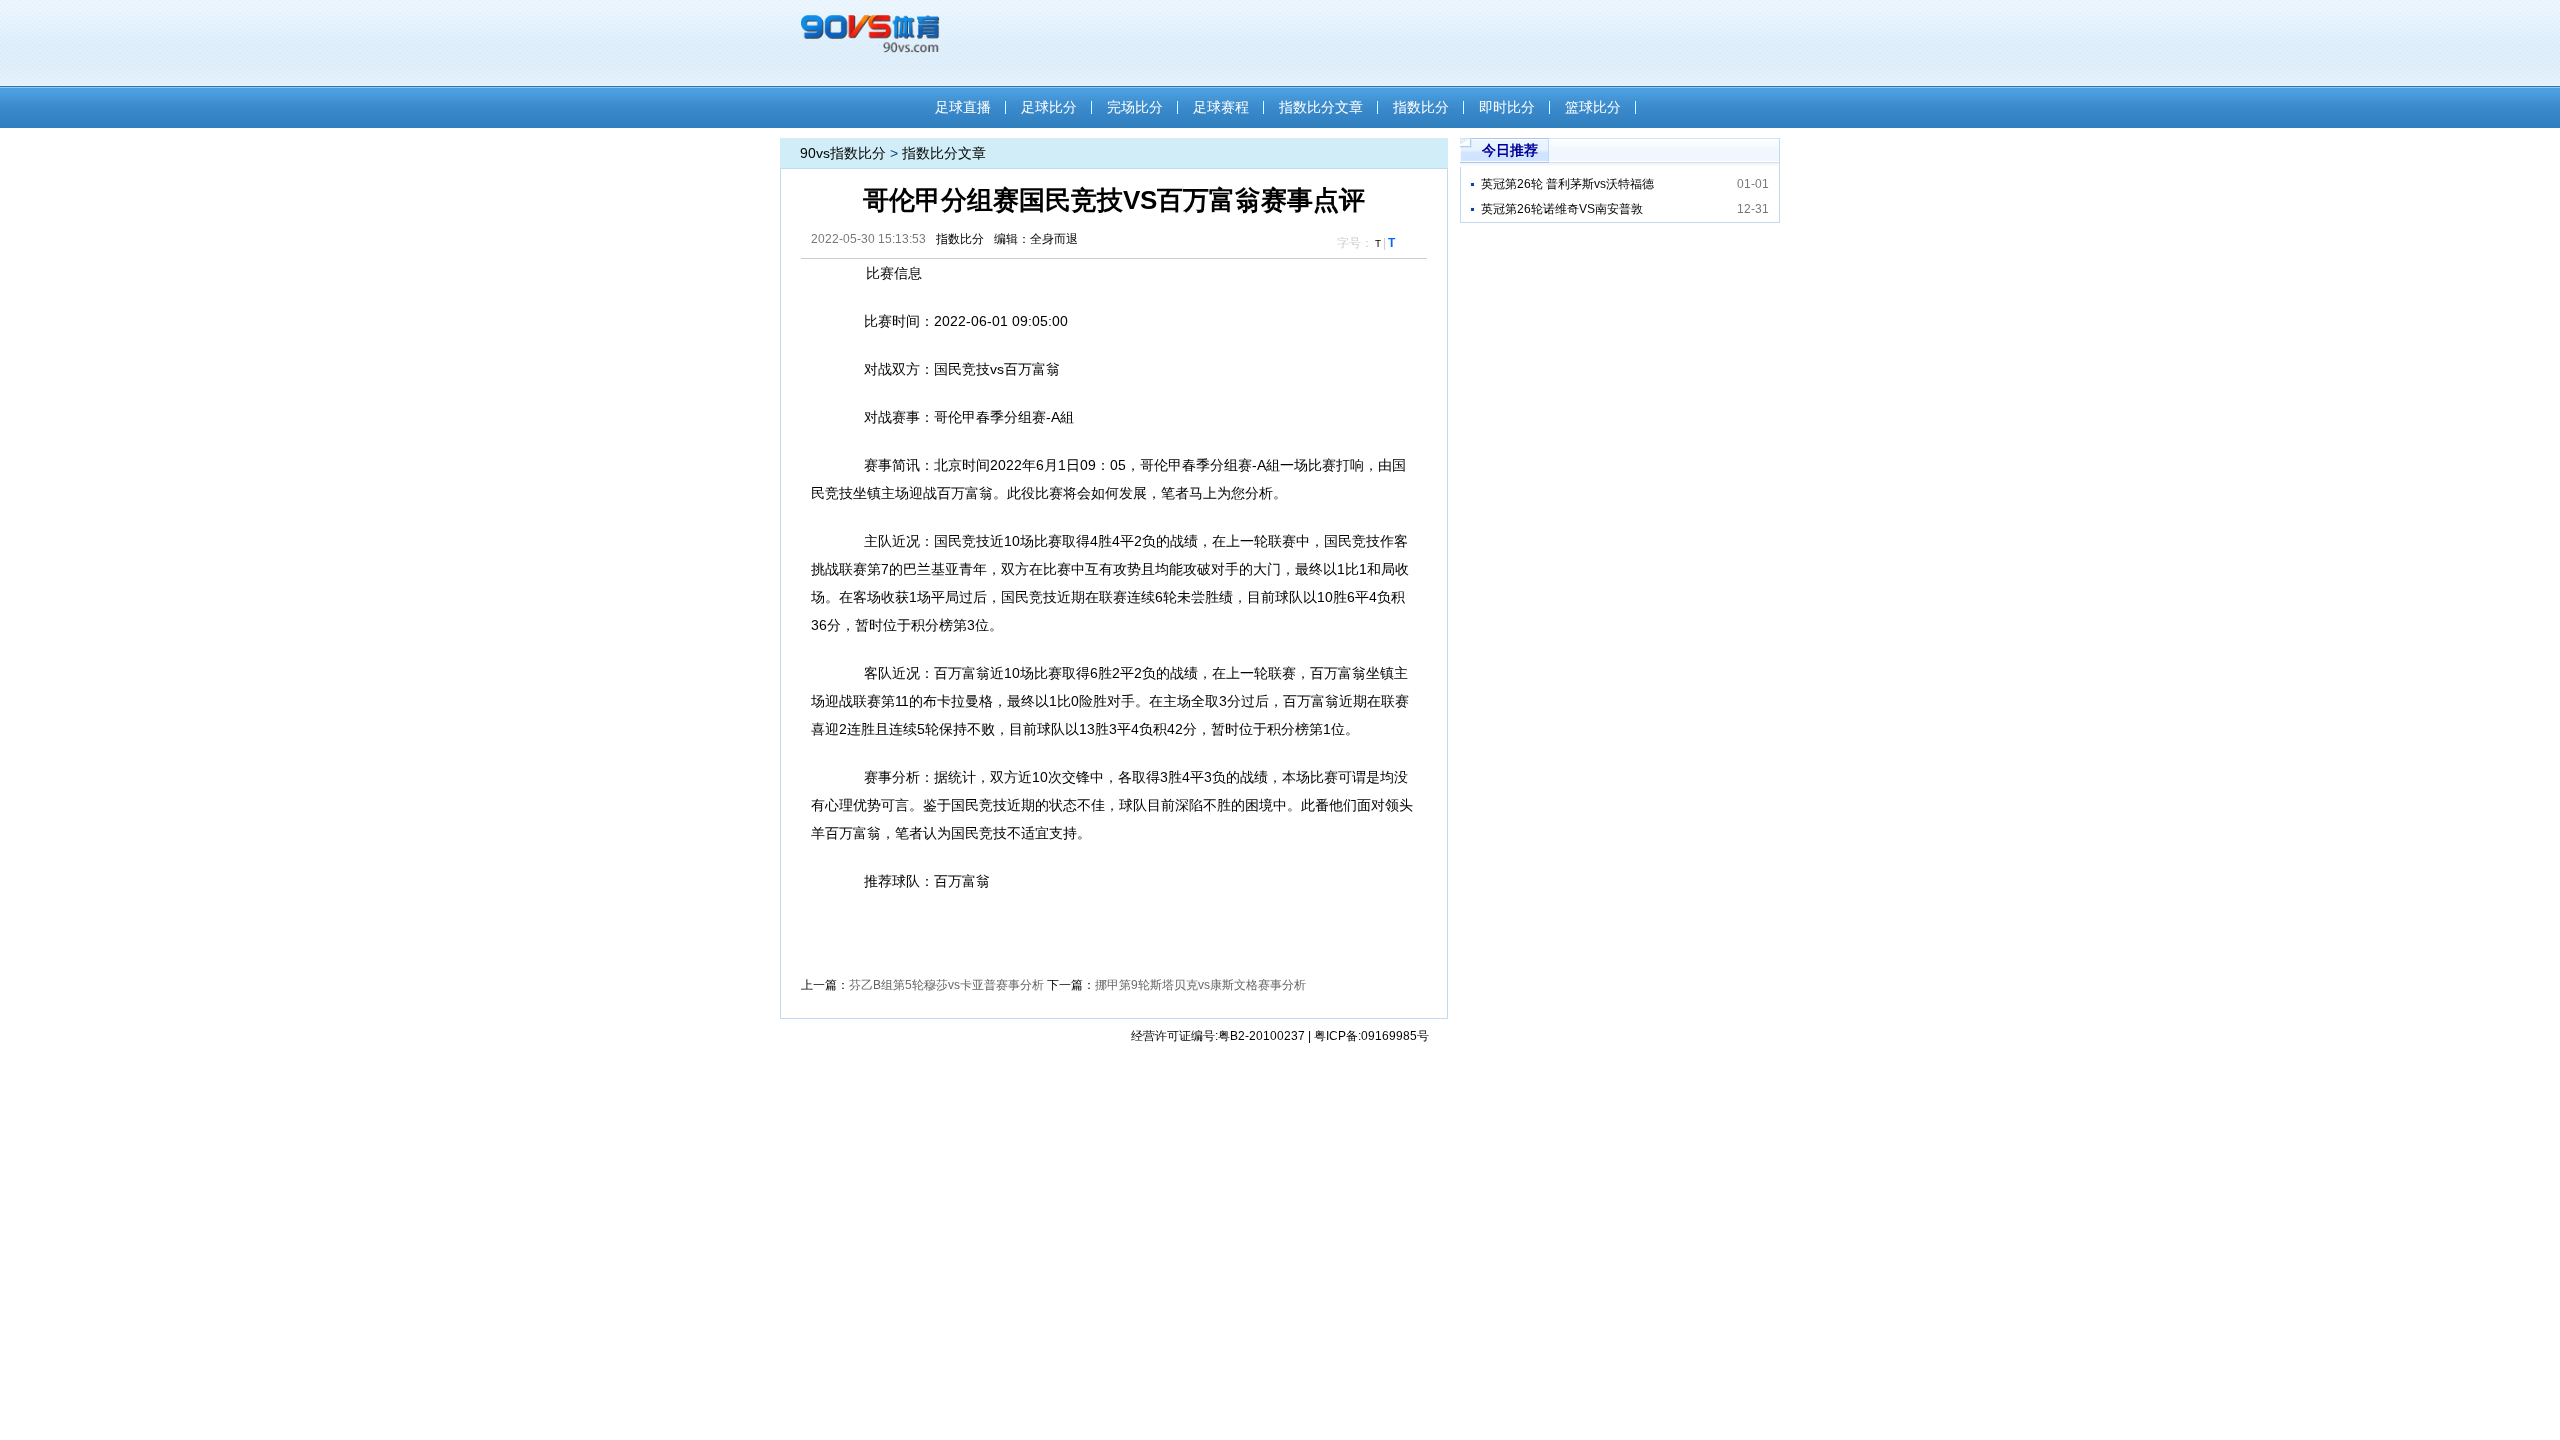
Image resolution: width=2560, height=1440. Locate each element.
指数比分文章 (1321, 107)
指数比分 (1421, 107)
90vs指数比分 (843, 153)
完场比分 (1135, 107)
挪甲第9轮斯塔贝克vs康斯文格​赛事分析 (1200, 985)
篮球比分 (1593, 107)
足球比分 (1049, 107)
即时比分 (1507, 107)
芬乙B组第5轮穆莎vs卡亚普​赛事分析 (946, 985)
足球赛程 (1221, 107)
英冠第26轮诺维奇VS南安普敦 (1562, 209)
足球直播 (963, 107)
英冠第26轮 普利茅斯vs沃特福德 (1567, 184)
